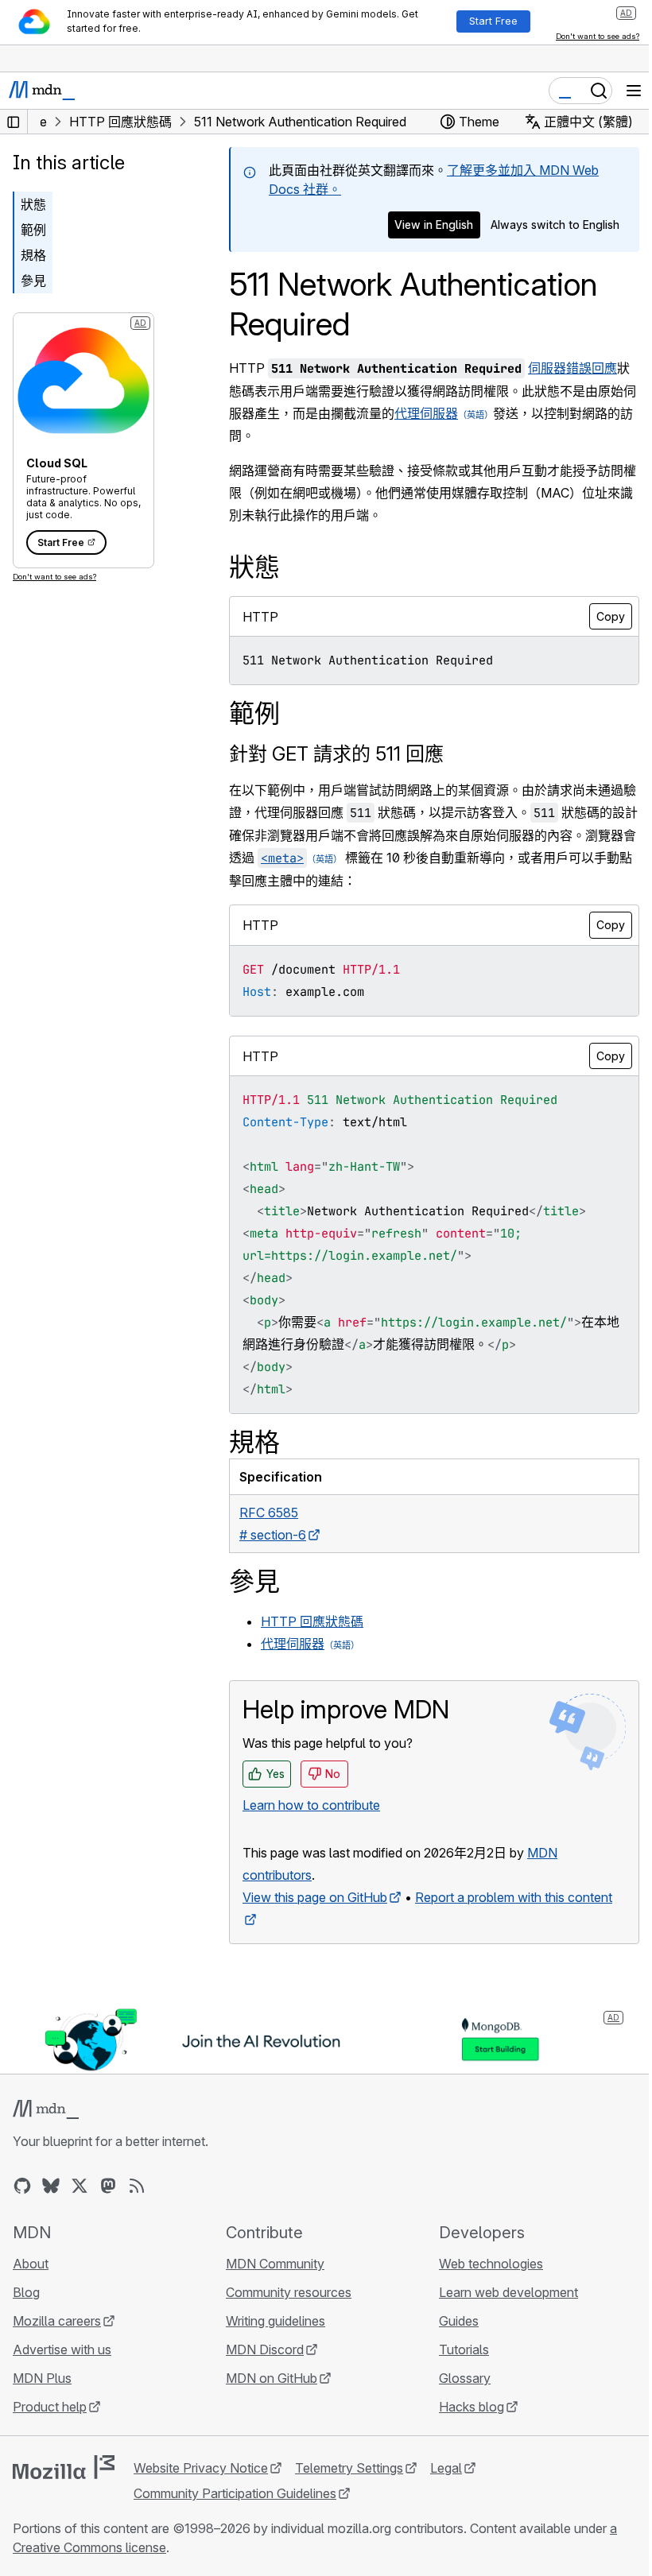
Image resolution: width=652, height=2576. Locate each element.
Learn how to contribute (311, 1805)
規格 (33, 255)
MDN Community (275, 2264)
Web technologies (491, 2264)
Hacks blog (472, 2407)
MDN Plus (42, 2378)
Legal (446, 2468)
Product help (50, 2407)
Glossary (465, 2378)
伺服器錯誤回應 (572, 368)
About (31, 2264)
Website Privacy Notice (201, 2468)
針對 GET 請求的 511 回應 (336, 754)
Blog (26, 2292)
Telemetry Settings (349, 2468)
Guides (459, 2321)
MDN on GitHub (272, 2378)
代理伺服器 (426, 413)
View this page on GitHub (315, 1897)
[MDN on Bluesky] (51, 2186)
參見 (33, 281)
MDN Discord (265, 2349)
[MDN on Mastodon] (108, 2186)
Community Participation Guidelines (235, 2493)
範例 (33, 230)
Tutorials (464, 2349)
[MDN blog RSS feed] (137, 2186)
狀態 (33, 204)
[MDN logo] (46, 2109)
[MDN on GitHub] (22, 2186)
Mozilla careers (57, 2321)
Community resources (289, 2292)
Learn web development (508, 2292)
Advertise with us (62, 2349)
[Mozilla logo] (64, 2467)
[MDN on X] (80, 2186)
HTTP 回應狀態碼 (312, 1621)
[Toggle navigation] (634, 91)
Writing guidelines (276, 2321)
